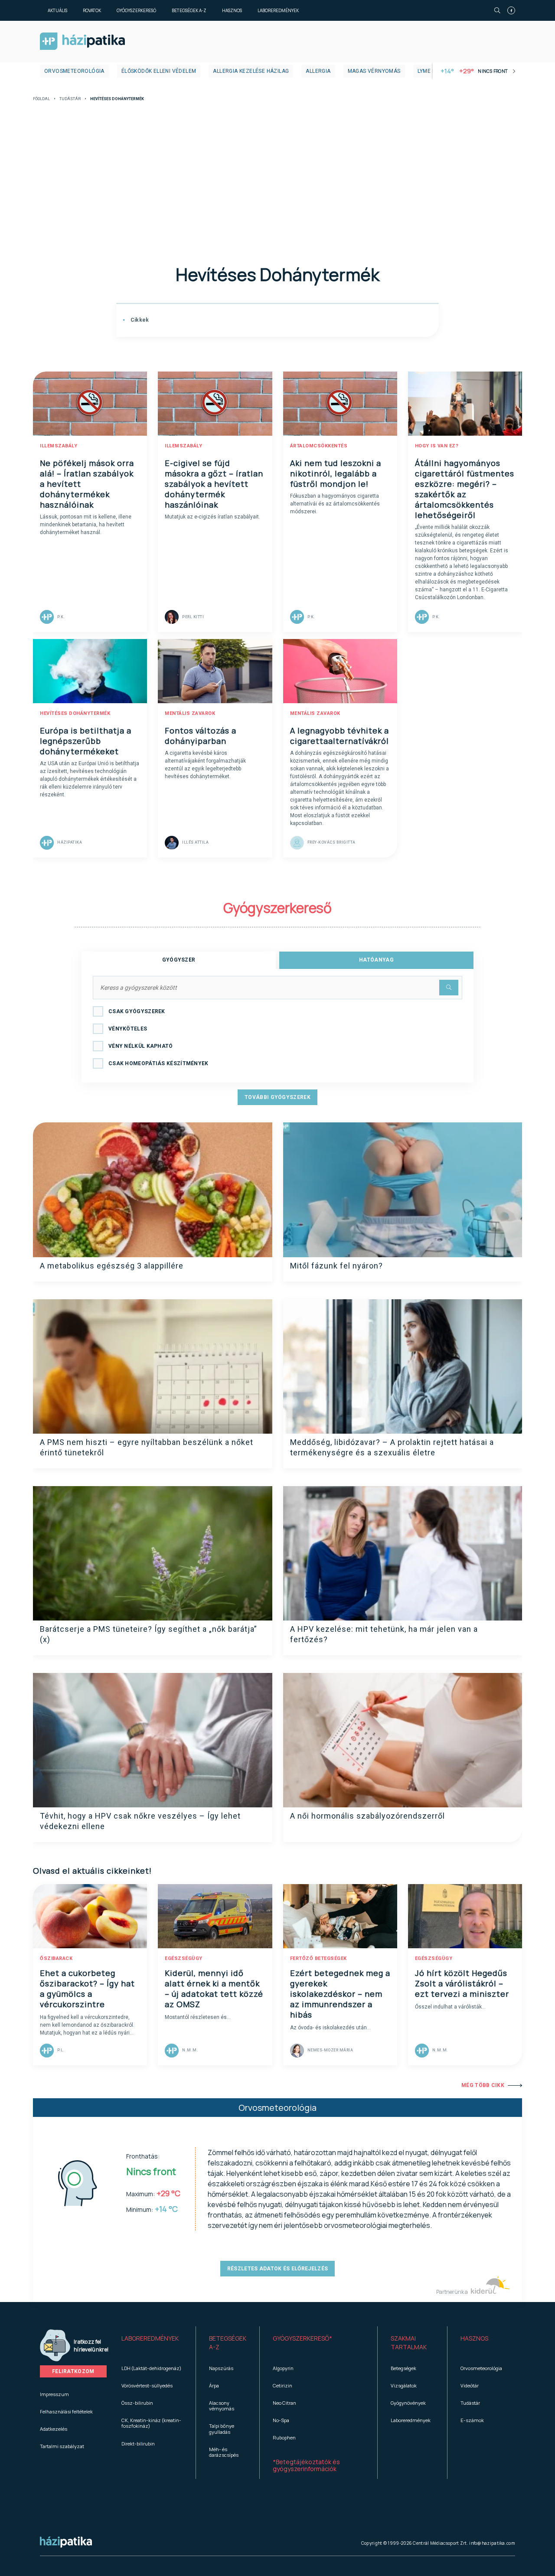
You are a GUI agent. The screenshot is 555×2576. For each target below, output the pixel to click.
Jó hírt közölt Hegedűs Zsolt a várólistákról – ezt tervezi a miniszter (462, 1983)
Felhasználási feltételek (66, 2411)
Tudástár (70, 99)
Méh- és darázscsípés (224, 2452)
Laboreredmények (278, 10)
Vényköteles (128, 1029)
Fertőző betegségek (318, 1958)
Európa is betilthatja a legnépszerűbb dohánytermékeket (86, 741)
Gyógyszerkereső (136, 10)
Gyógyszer (179, 960)
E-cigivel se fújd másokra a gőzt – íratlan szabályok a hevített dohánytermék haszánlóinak (214, 484)
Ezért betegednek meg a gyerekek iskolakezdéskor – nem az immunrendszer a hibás (340, 1994)
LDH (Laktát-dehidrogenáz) (151, 2368)
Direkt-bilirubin (138, 2444)
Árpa (214, 2385)
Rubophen (284, 2437)
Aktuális (57, 10)
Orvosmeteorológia (74, 71)
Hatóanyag (376, 960)
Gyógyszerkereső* (302, 2338)
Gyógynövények (408, 2403)
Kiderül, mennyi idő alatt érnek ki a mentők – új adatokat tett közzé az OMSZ (214, 1989)
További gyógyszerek (277, 1097)
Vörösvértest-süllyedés (147, 2385)
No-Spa (281, 2420)
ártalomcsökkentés (319, 446)
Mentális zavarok (190, 713)
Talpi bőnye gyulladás (222, 2429)
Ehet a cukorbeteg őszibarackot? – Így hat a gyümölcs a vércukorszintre (87, 1989)
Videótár (470, 2385)
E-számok (472, 2420)
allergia (318, 71)
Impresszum (54, 2394)
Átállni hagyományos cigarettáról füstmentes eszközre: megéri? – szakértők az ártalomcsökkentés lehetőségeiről (465, 489)
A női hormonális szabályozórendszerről (367, 1816)
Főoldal (41, 99)
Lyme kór (430, 71)
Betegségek (403, 2368)
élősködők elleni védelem (159, 71)
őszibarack (56, 1958)
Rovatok (92, 10)
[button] (152, 2343)
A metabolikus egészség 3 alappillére (112, 1266)
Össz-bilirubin (137, 2403)
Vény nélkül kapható (141, 1046)
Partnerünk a (452, 2292)
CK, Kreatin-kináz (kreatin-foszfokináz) (151, 2423)
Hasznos (232, 10)
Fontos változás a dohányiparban (201, 736)
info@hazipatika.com (492, 2543)
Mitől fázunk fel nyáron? (336, 1266)
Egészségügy (184, 1958)
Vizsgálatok (404, 2385)
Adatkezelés (54, 2429)
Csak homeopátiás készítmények (158, 1063)
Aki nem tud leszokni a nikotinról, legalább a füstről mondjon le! (336, 473)
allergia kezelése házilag (251, 71)
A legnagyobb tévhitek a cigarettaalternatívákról (340, 736)
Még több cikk (483, 2085)
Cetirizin (282, 2385)
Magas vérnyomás (374, 71)
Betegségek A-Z (189, 10)
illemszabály (59, 446)
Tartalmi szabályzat (62, 2446)
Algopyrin (283, 2368)
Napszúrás (221, 2368)
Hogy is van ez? (437, 446)
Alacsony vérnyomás (222, 2406)
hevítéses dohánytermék (75, 713)
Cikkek (139, 320)
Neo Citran (284, 2403)
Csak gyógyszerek (137, 1011)
